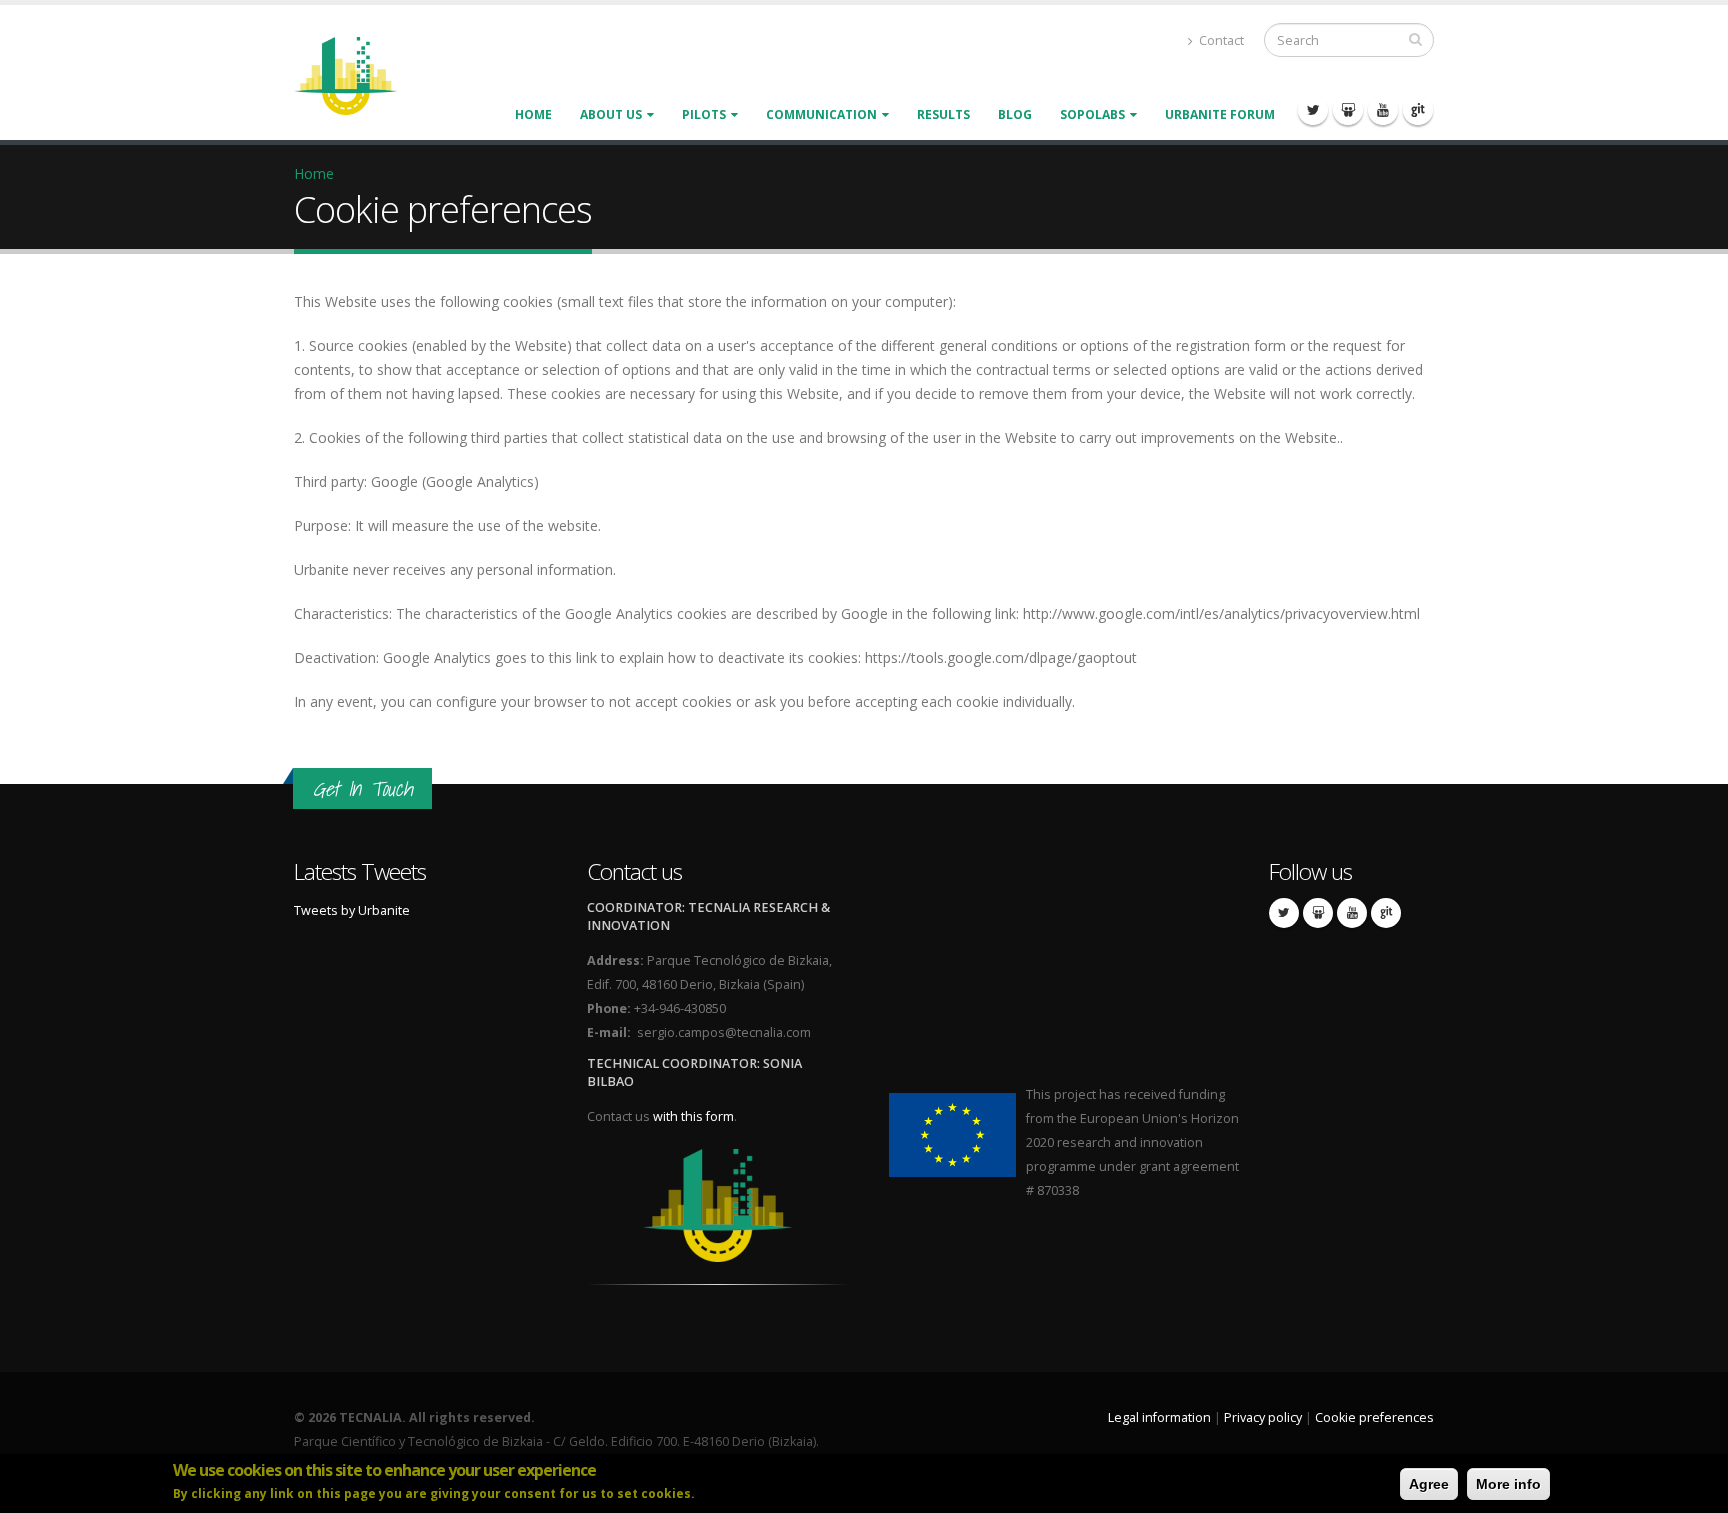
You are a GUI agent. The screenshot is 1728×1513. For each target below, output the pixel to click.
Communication (821, 114)
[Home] (358, 74)
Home (533, 114)
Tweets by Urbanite (352, 910)
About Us (611, 114)
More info (1508, 1484)
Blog (1015, 114)
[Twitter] (1313, 110)
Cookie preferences (1374, 1417)
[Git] (1418, 110)
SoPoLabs (1092, 114)
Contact (1220, 40)
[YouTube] (1383, 110)
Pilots (704, 114)
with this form (693, 1116)
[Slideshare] (1348, 110)
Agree (1429, 1484)
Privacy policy (1263, 1417)
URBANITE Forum (1220, 114)
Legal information (1159, 1417)
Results (943, 114)
